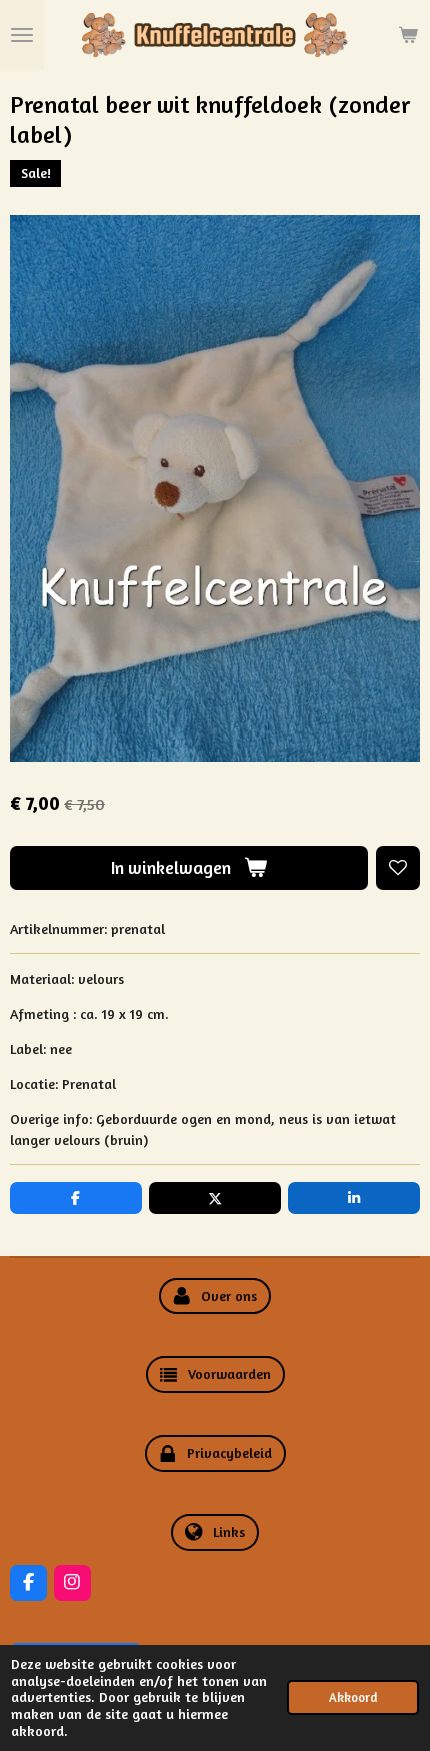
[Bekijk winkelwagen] (408, 35)
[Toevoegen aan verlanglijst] (398, 868)
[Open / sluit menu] (22, 35)
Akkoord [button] (353, 1697)
